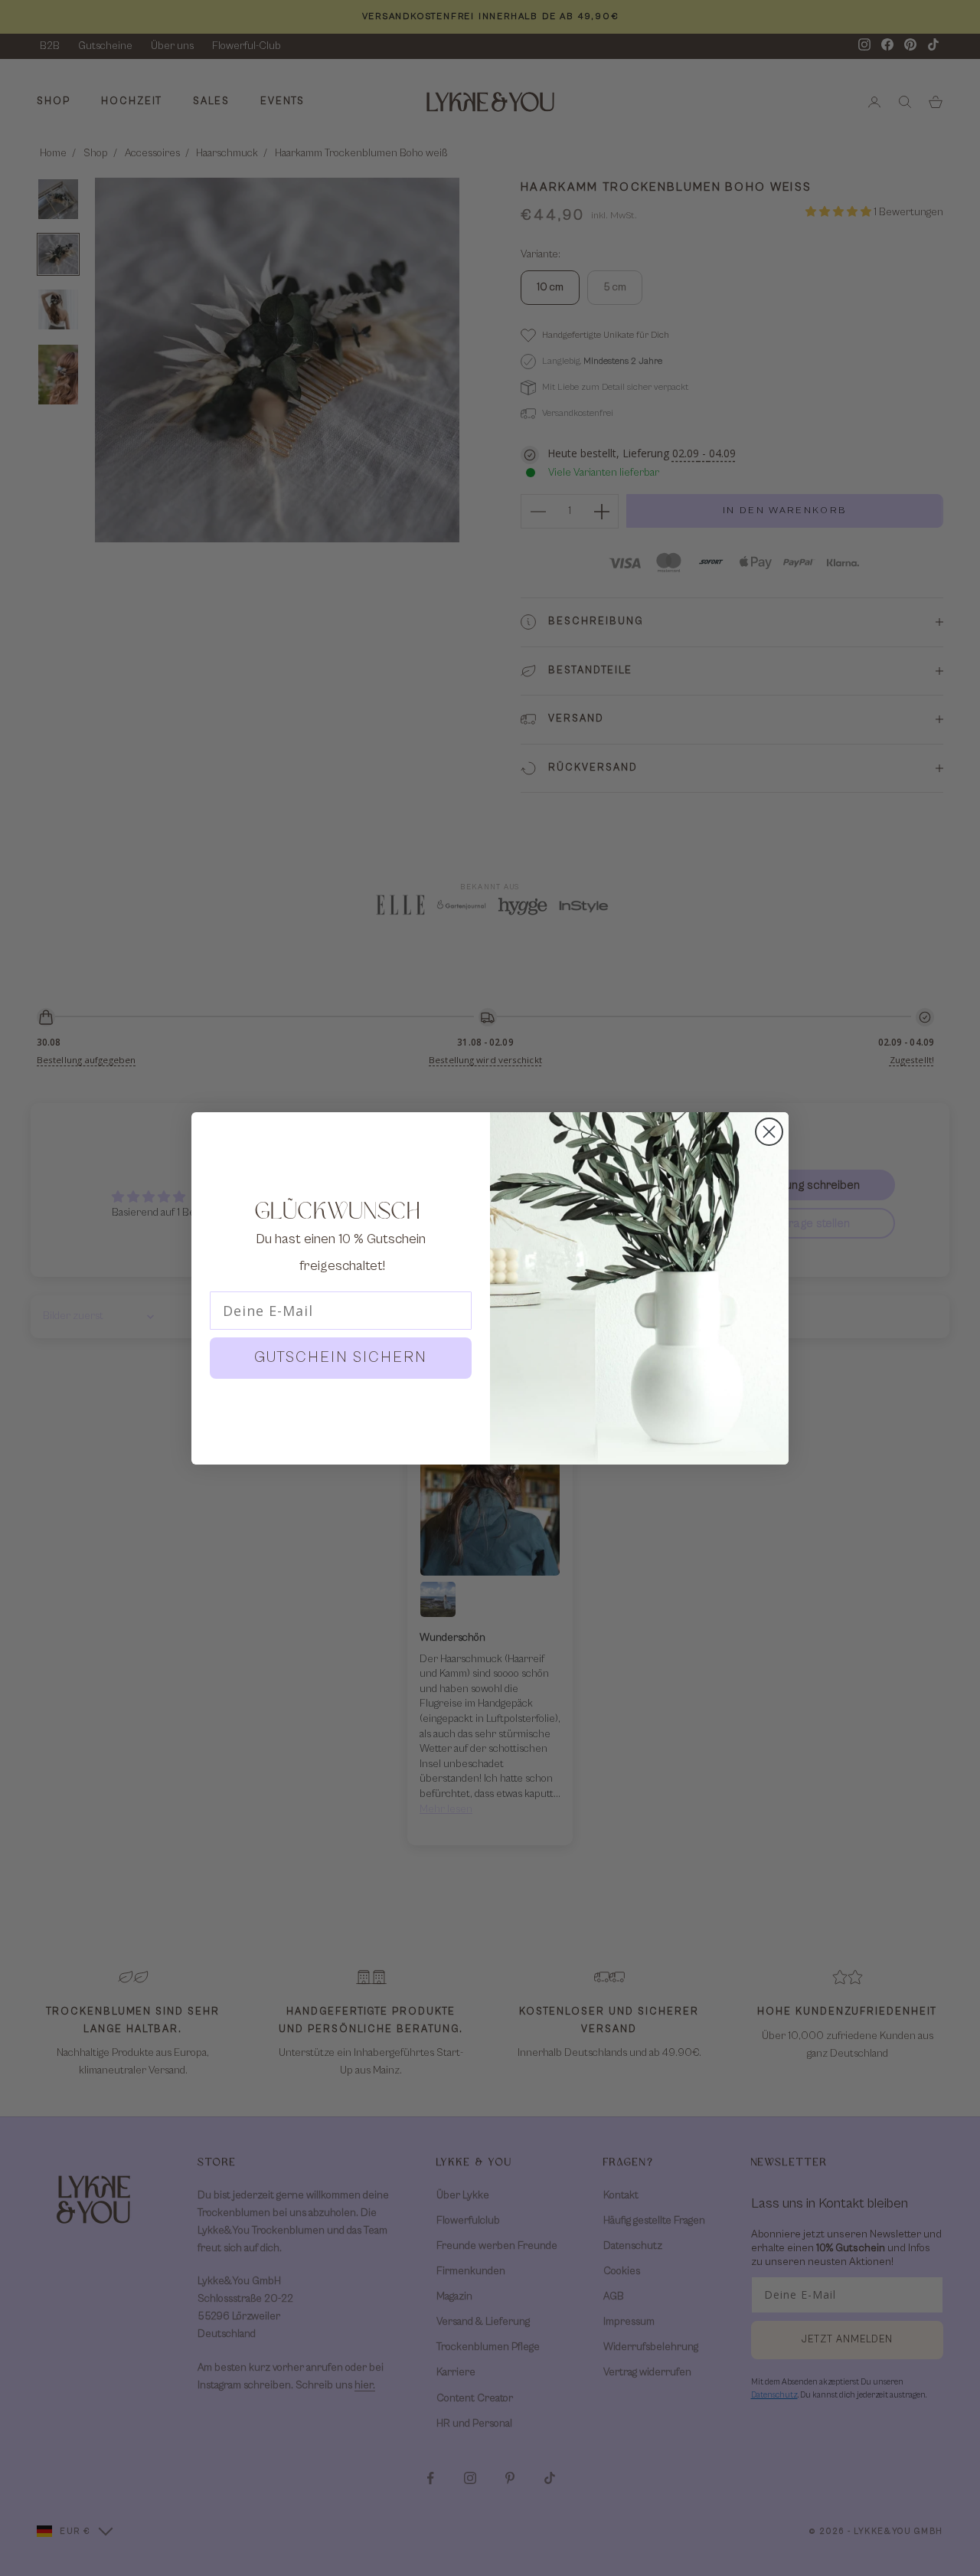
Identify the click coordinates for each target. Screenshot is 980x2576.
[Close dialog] (769, 1132)
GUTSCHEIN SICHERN (341, 1358)
